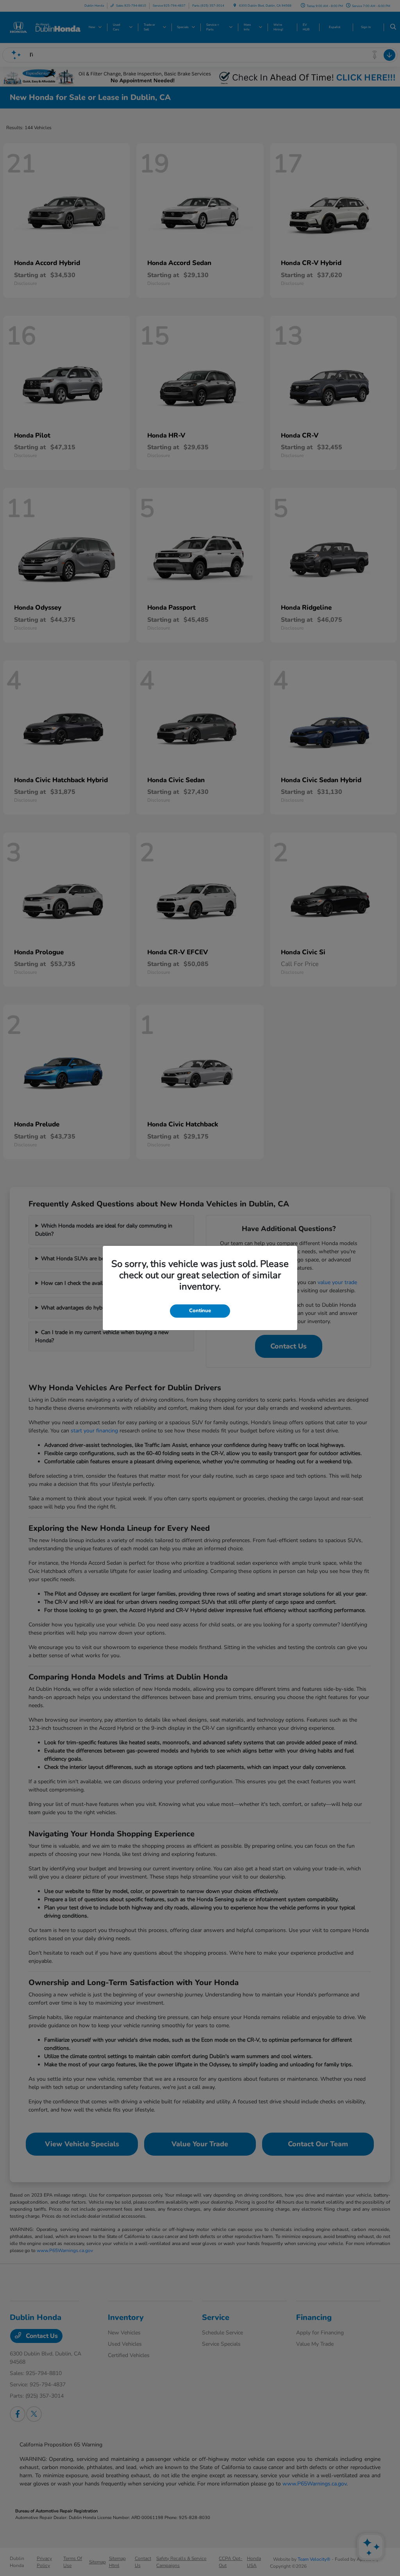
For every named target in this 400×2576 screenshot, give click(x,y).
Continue (200, 1311)
